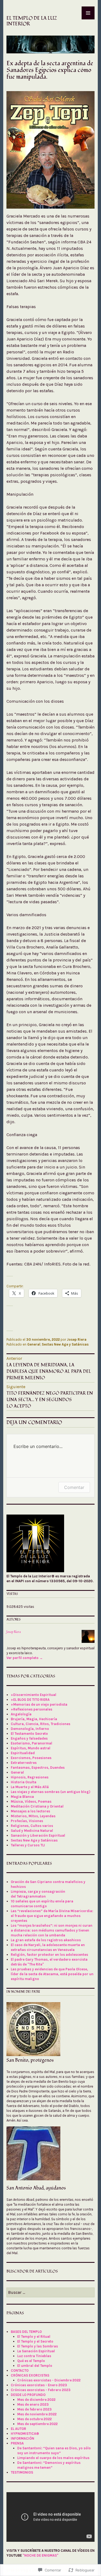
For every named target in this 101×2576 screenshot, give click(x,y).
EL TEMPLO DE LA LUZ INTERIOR (32, 21)
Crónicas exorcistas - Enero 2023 (39, 2385)
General (34, 1344)
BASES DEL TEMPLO (26, 2332)
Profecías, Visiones (27, 1821)
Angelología (21, 1714)
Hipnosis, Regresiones (30, 1777)
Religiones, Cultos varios (32, 1826)
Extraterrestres (24, 1763)
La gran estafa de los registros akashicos (46, 1940)
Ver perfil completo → (25, 1658)
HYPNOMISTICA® (25, 2434)
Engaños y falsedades (29, 1738)
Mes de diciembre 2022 (36, 2400)
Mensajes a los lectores (30, 1811)
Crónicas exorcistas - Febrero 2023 (41, 2390)
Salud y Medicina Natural (32, 1831)
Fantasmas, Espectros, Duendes (38, 1768)
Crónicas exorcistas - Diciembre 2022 (49, 2380)
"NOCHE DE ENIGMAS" (41, 2555)
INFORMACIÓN (22, 2438)
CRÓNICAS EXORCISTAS (30, 2375)
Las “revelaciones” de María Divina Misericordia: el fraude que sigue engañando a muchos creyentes (52, 1916)
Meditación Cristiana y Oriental (37, 1806)
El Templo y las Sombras (38, 2346)
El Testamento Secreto (29, 1734)
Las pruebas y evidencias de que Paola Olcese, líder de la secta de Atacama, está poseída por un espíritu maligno (52, 1974)
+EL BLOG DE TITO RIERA (30, 1700)
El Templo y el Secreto (35, 2341)
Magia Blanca (22, 1797)
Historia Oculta (24, 1782)
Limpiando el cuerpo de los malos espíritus (53, 2458)
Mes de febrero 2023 (34, 2409)
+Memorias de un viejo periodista (39, 1704)
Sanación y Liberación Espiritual (38, 1835)
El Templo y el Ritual (34, 2337)
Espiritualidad (23, 1753)
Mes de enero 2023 (33, 2404)
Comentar (74, 1487)
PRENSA (17, 2443)
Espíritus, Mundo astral (31, 1748)
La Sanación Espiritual (36, 2351)
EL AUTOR (18, 2429)
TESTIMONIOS (22, 2472)
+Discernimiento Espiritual (34, 1695)
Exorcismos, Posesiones (31, 1758)
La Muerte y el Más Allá (30, 1787)
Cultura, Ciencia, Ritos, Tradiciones (41, 1724)
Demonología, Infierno (30, 1729)
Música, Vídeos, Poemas (31, 1801)
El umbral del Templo (35, 2366)
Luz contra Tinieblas (34, 2356)
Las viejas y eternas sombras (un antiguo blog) (50, 1792)
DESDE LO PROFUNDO (28, 2395)
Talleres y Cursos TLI (28, 1845)
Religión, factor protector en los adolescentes (49, 1955)
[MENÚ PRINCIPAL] (88, 13)
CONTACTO (20, 2370)
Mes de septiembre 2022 (37, 2424)
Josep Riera (77, 1339)
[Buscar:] (50, 2293)
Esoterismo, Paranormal (32, 1743)
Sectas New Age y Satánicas (65, 1344)
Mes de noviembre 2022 (37, 2414)
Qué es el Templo (31, 2361)
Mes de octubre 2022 (34, 2419)
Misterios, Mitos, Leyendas (33, 1816)
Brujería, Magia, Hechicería (34, 1719)
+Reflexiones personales (32, 1709)
